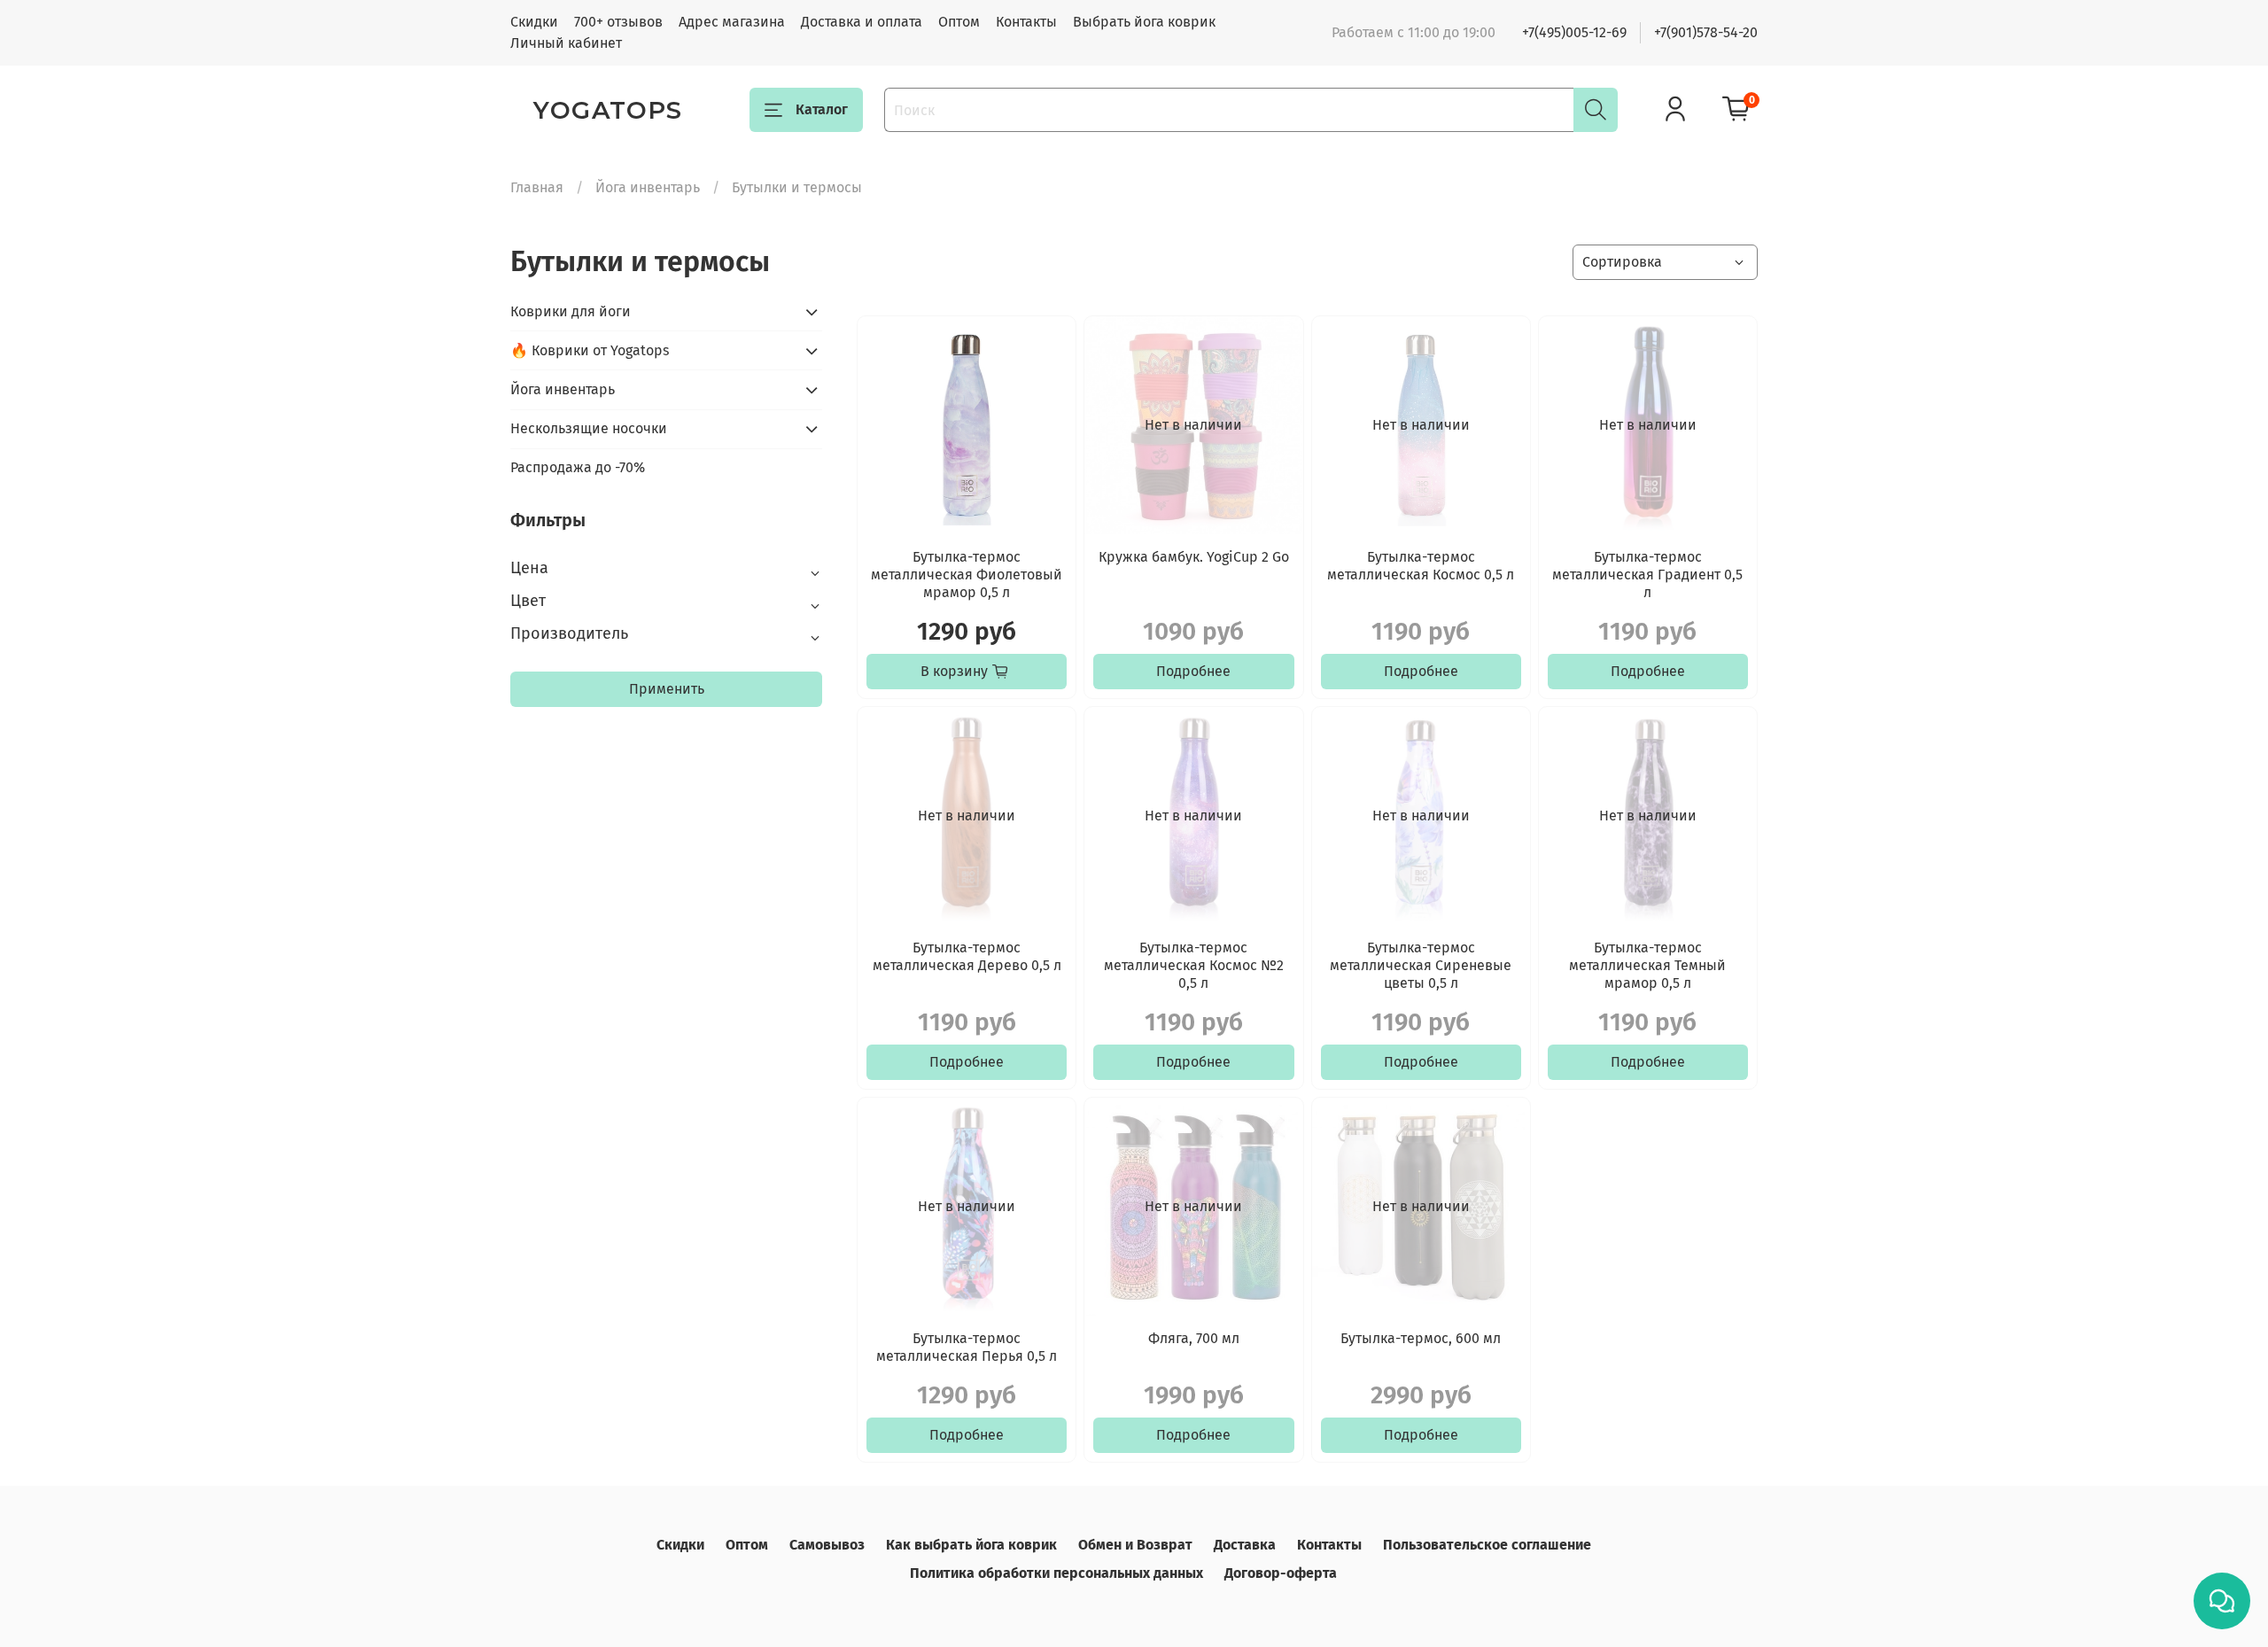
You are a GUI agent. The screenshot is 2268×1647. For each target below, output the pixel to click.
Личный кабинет (566, 43)
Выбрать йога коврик (1144, 22)
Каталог (822, 109)
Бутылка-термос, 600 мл (1421, 1338)
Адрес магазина (732, 22)
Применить (667, 689)
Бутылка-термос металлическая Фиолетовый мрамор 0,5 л (967, 575)
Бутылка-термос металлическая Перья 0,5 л (967, 1347)
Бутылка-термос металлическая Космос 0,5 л (1421, 566)
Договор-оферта (1281, 1573)
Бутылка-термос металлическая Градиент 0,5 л (1647, 575)
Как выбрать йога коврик (971, 1545)
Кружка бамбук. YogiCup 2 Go (1194, 557)
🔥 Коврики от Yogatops (590, 350)
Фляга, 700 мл (1194, 1338)
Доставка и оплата (862, 22)
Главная (537, 187)
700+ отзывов (618, 22)
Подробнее (1193, 671)
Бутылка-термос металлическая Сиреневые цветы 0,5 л (1421, 965)
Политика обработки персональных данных (1056, 1573)
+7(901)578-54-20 (1706, 32)
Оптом (959, 22)
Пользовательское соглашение (1487, 1545)
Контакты (1026, 22)
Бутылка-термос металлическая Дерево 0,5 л (967, 956)
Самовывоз (827, 1545)
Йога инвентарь (648, 187)
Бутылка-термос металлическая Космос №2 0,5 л (1194, 965)
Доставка (1245, 1545)
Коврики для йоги (571, 311)
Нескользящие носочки (589, 428)
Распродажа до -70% (578, 467)
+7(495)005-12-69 (1574, 32)
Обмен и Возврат (1135, 1545)
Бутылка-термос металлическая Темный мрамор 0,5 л (1647, 965)
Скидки (534, 22)
